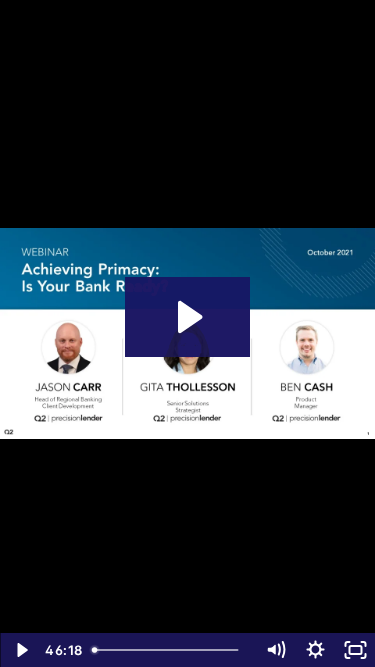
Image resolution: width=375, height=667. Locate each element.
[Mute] (275, 650)
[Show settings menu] (315, 650)
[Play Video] (20, 650)
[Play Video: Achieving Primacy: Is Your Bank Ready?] (187, 317)
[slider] (170, 650)
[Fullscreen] (355, 650)
